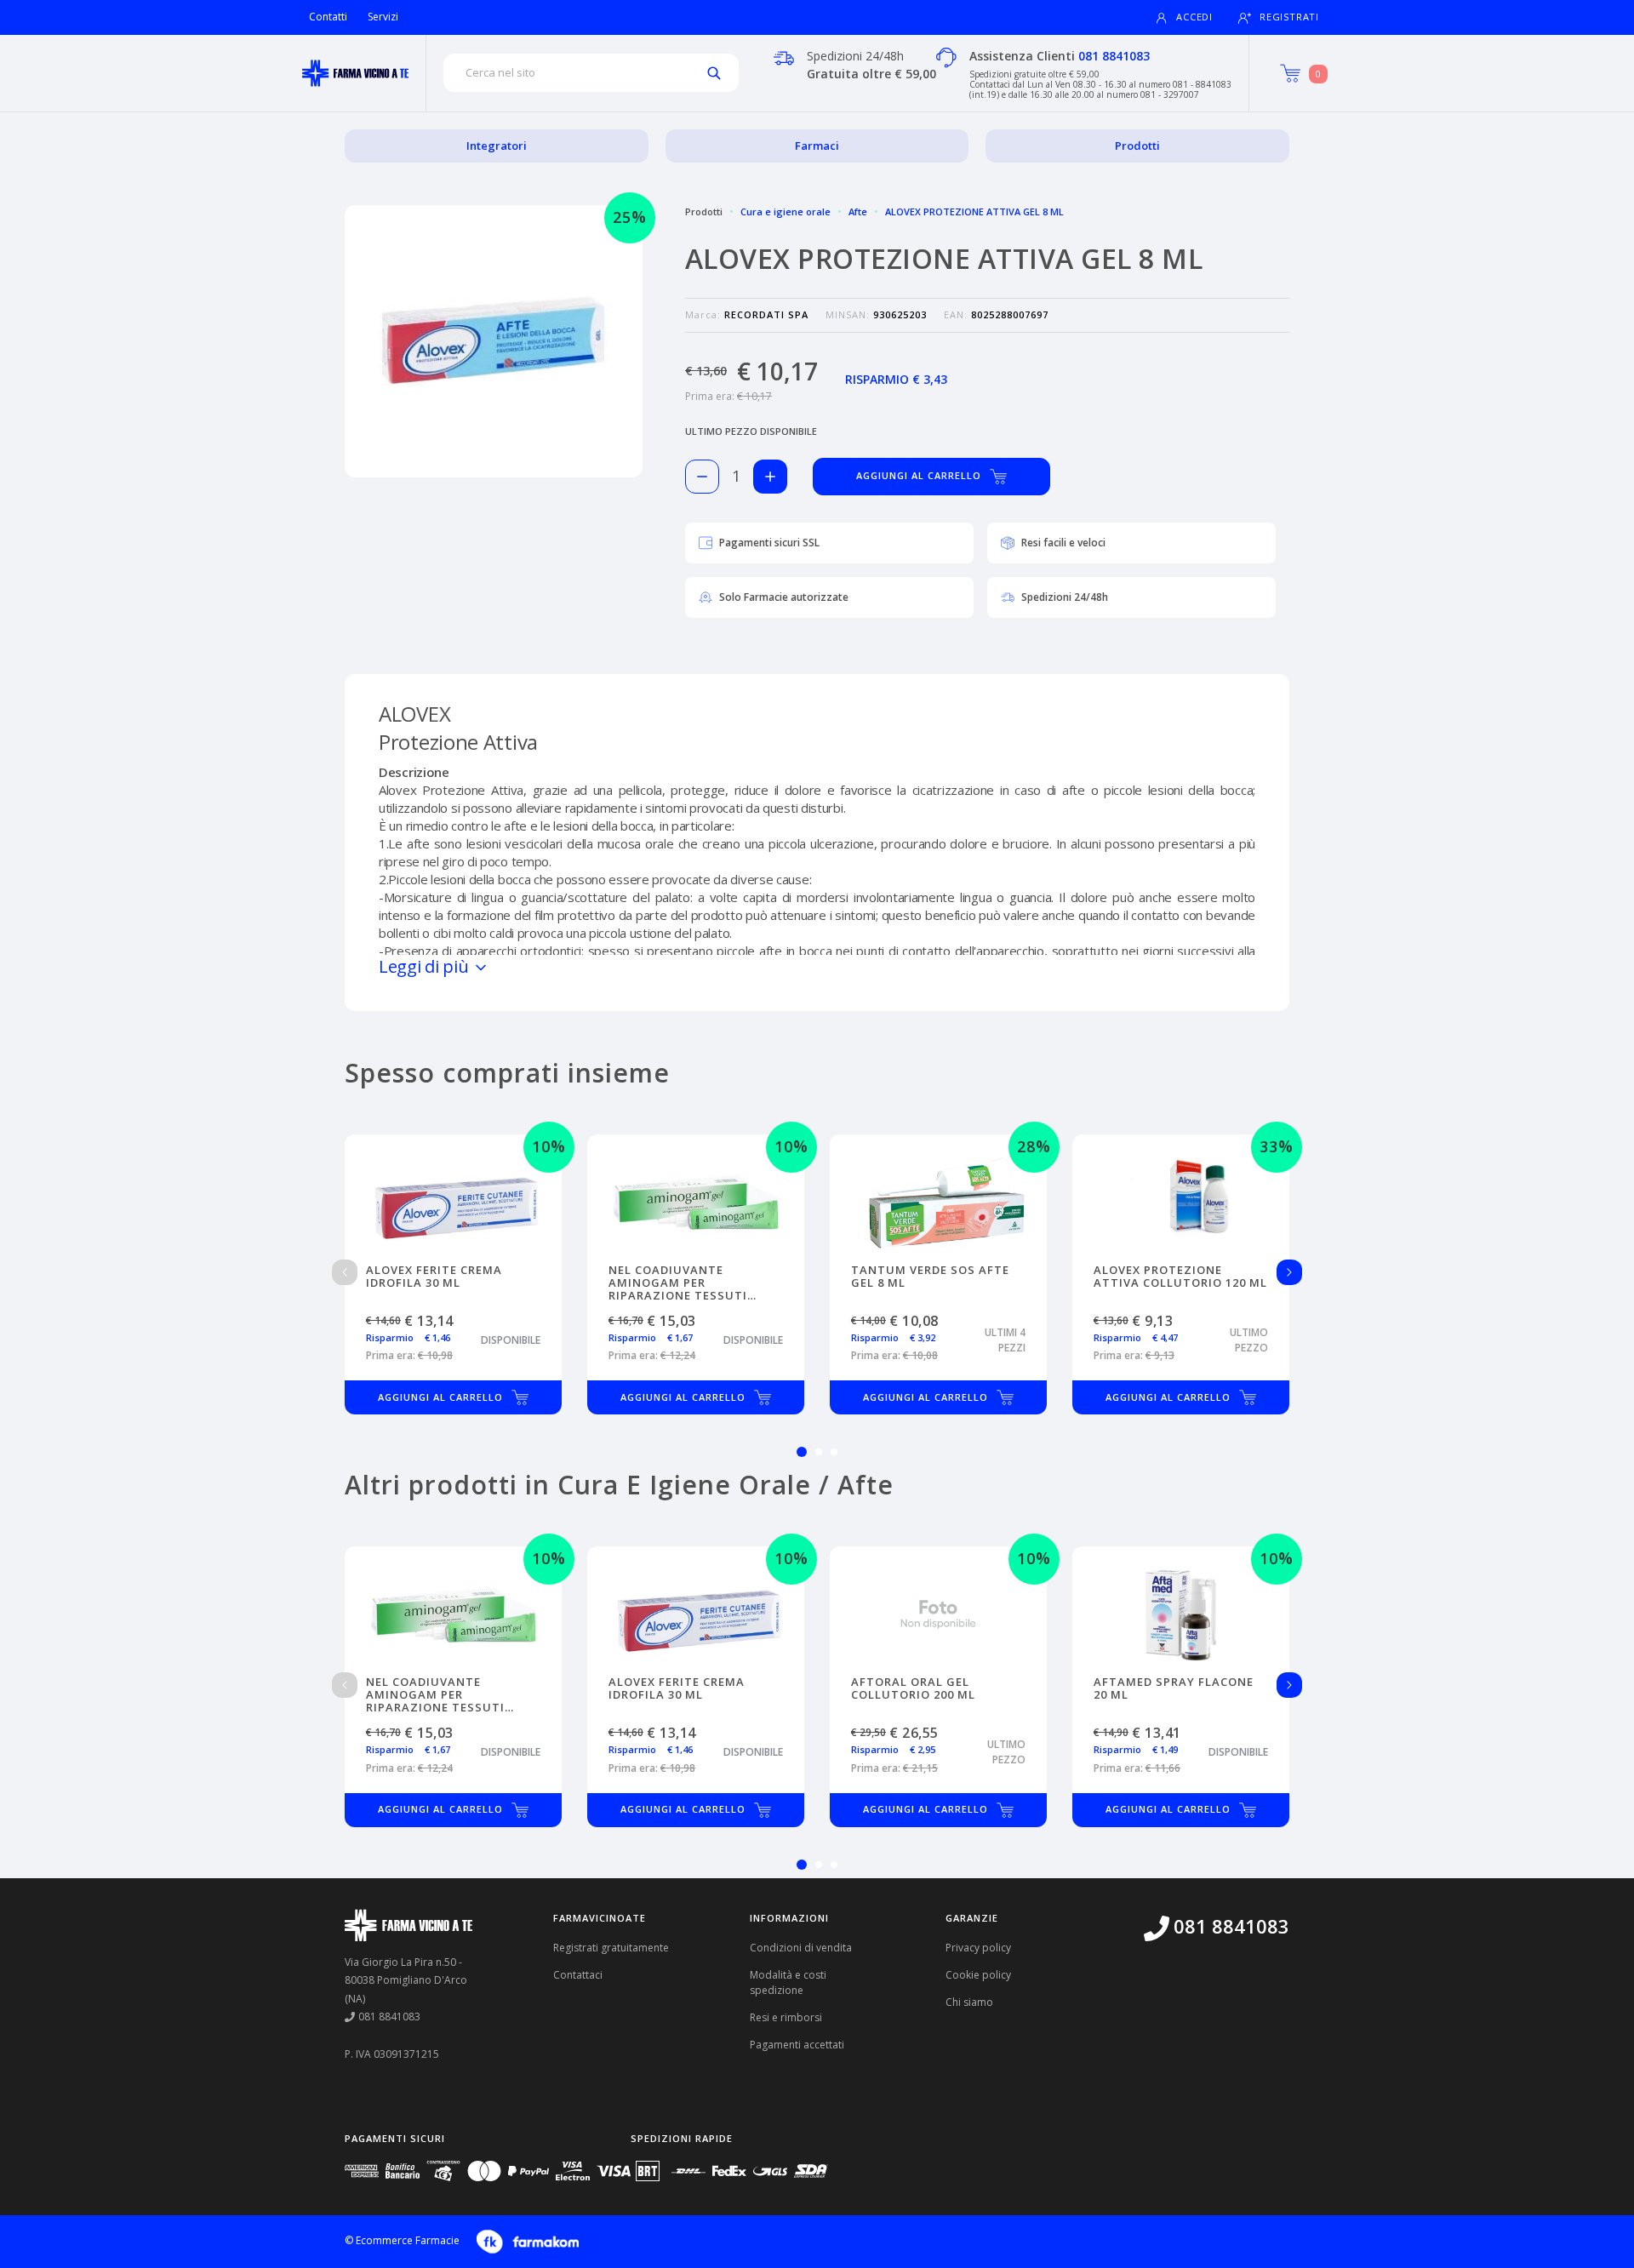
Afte (858, 211)
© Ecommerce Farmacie (402, 2240)
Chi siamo (969, 2002)
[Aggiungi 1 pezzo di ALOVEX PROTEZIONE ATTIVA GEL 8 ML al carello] (770, 477)
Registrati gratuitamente (611, 1948)
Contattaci (578, 1975)
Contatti (328, 17)
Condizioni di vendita (801, 1948)
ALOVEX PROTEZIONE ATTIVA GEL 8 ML (974, 211)
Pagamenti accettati (797, 2045)
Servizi (383, 17)
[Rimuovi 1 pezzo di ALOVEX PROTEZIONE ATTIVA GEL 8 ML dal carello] (702, 477)
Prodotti (1137, 146)
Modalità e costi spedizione (788, 1982)
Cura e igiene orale (786, 211)
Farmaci (817, 146)
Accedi (1194, 17)
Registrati (1289, 17)
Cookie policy (978, 1975)
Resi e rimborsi (786, 2017)
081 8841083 (1114, 56)
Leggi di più (426, 966)
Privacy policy (978, 1948)
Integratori (497, 146)
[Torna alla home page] (355, 73)
